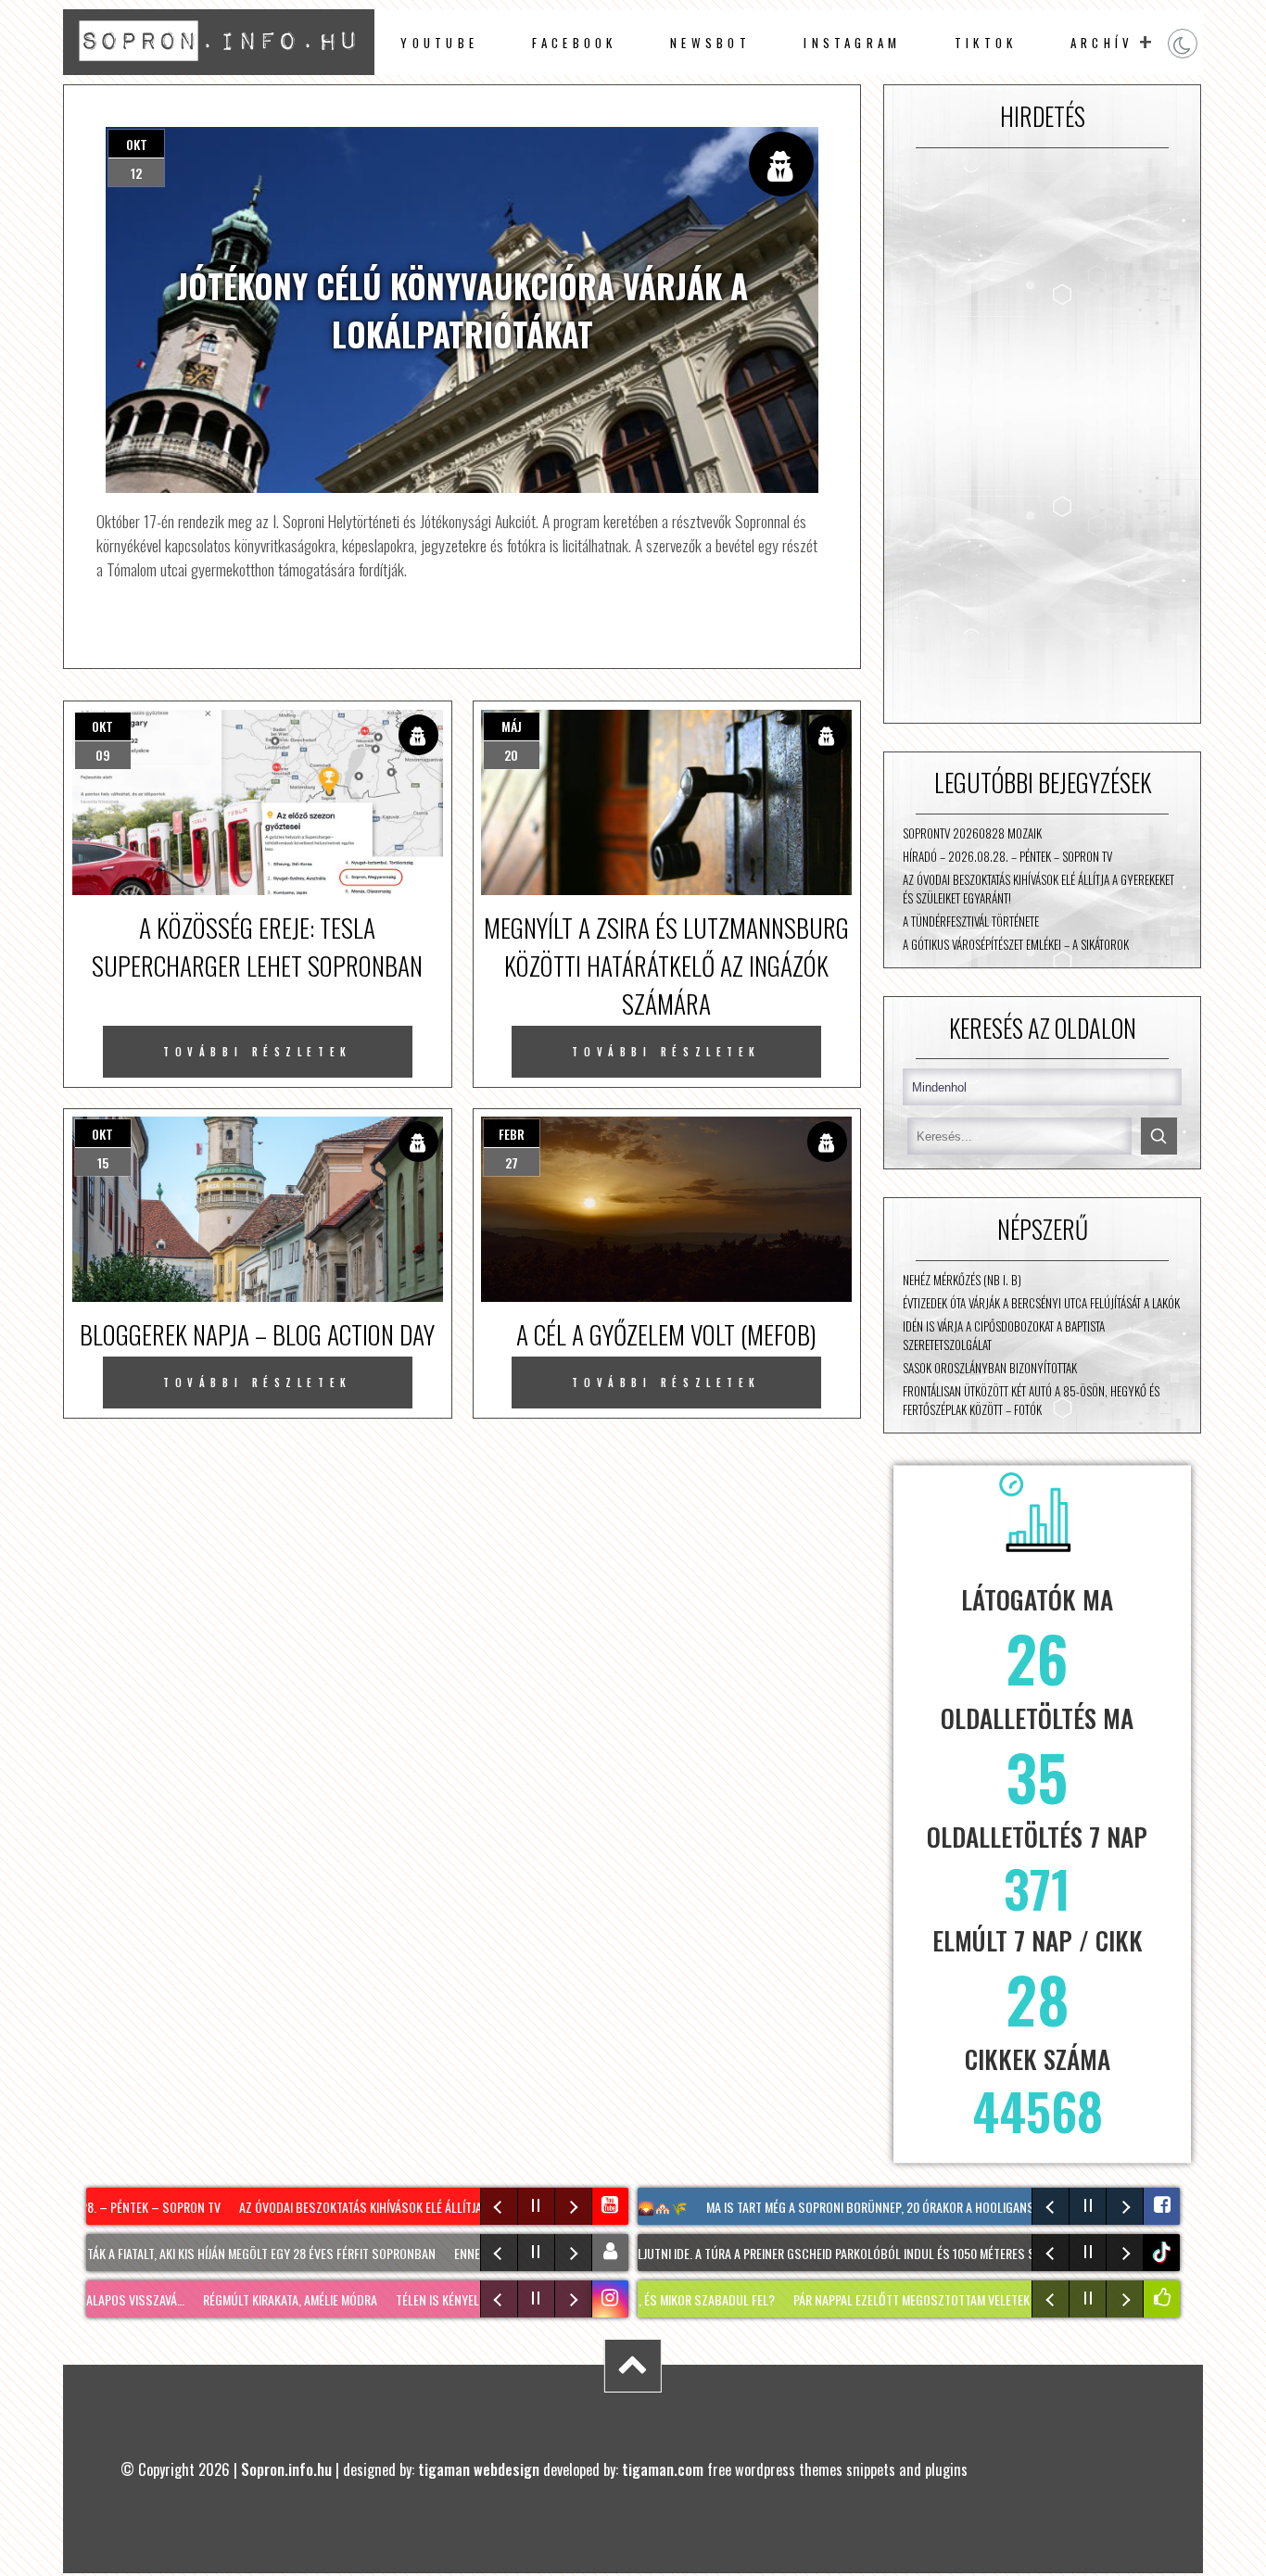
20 (511, 755)
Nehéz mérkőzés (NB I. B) (962, 1280)
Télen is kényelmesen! (412, 2299)
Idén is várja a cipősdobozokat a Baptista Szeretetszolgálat (1004, 1335)
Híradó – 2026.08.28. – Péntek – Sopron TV (1007, 856)
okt (137, 144)
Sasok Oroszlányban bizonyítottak (990, 1368)
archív (1102, 43)
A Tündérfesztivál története (971, 921)
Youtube (439, 43)
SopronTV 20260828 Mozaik (972, 833)
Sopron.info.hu (286, 2469)
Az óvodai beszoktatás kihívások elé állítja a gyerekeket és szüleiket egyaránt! (1038, 889)
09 (103, 755)
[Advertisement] (1042, 436)
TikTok (986, 43)
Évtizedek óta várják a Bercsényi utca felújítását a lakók (1041, 1303)
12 (136, 173)
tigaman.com (663, 2469)
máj (512, 726)
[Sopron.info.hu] (218, 68)
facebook (575, 43)
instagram (852, 43)
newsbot (710, 43)
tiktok (1164, 2252)
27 (512, 1162)
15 (103, 1162)
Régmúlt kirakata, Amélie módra (247, 2299)
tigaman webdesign (479, 2469)
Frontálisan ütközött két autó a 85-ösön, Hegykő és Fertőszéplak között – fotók (1031, 1400)
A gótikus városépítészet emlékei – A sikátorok (1016, 944)
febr (512, 1134)
